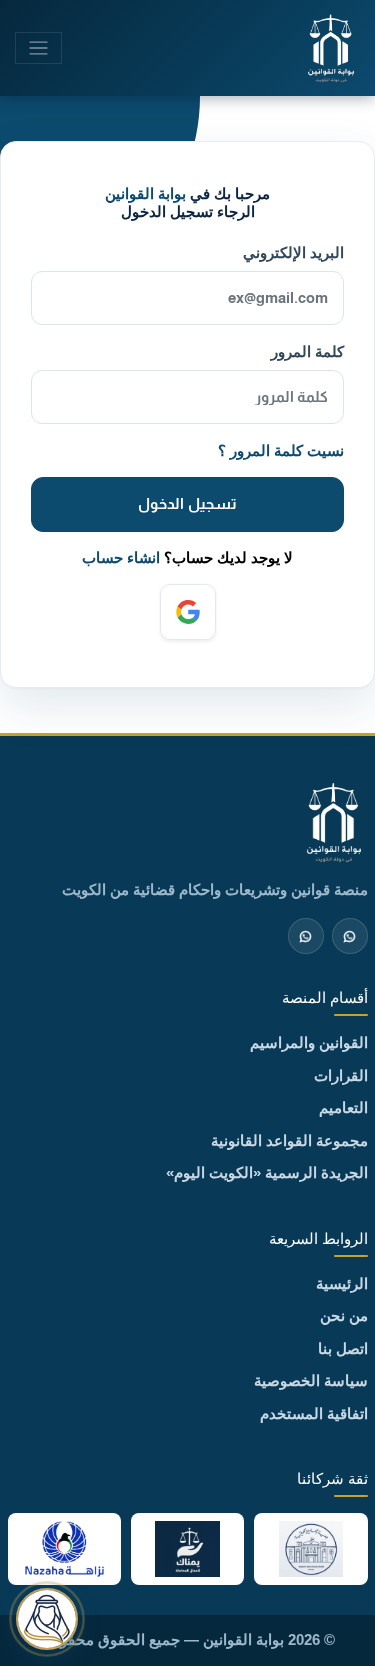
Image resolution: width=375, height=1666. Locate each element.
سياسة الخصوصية (311, 1380)
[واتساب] (306, 936)
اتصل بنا (343, 1348)
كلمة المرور (307, 351)
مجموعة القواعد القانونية (289, 1140)
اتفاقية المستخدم (314, 1413)
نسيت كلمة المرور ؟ (281, 450)
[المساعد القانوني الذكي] (47, 1619)
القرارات (341, 1075)
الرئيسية (342, 1283)
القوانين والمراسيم (309, 1042)
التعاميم (343, 1107)
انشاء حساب (121, 557)
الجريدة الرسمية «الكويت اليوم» (267, 1172)
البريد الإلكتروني (293, 252)
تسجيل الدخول (187, 503)
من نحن (344, 1315)
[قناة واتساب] (350, 936)
